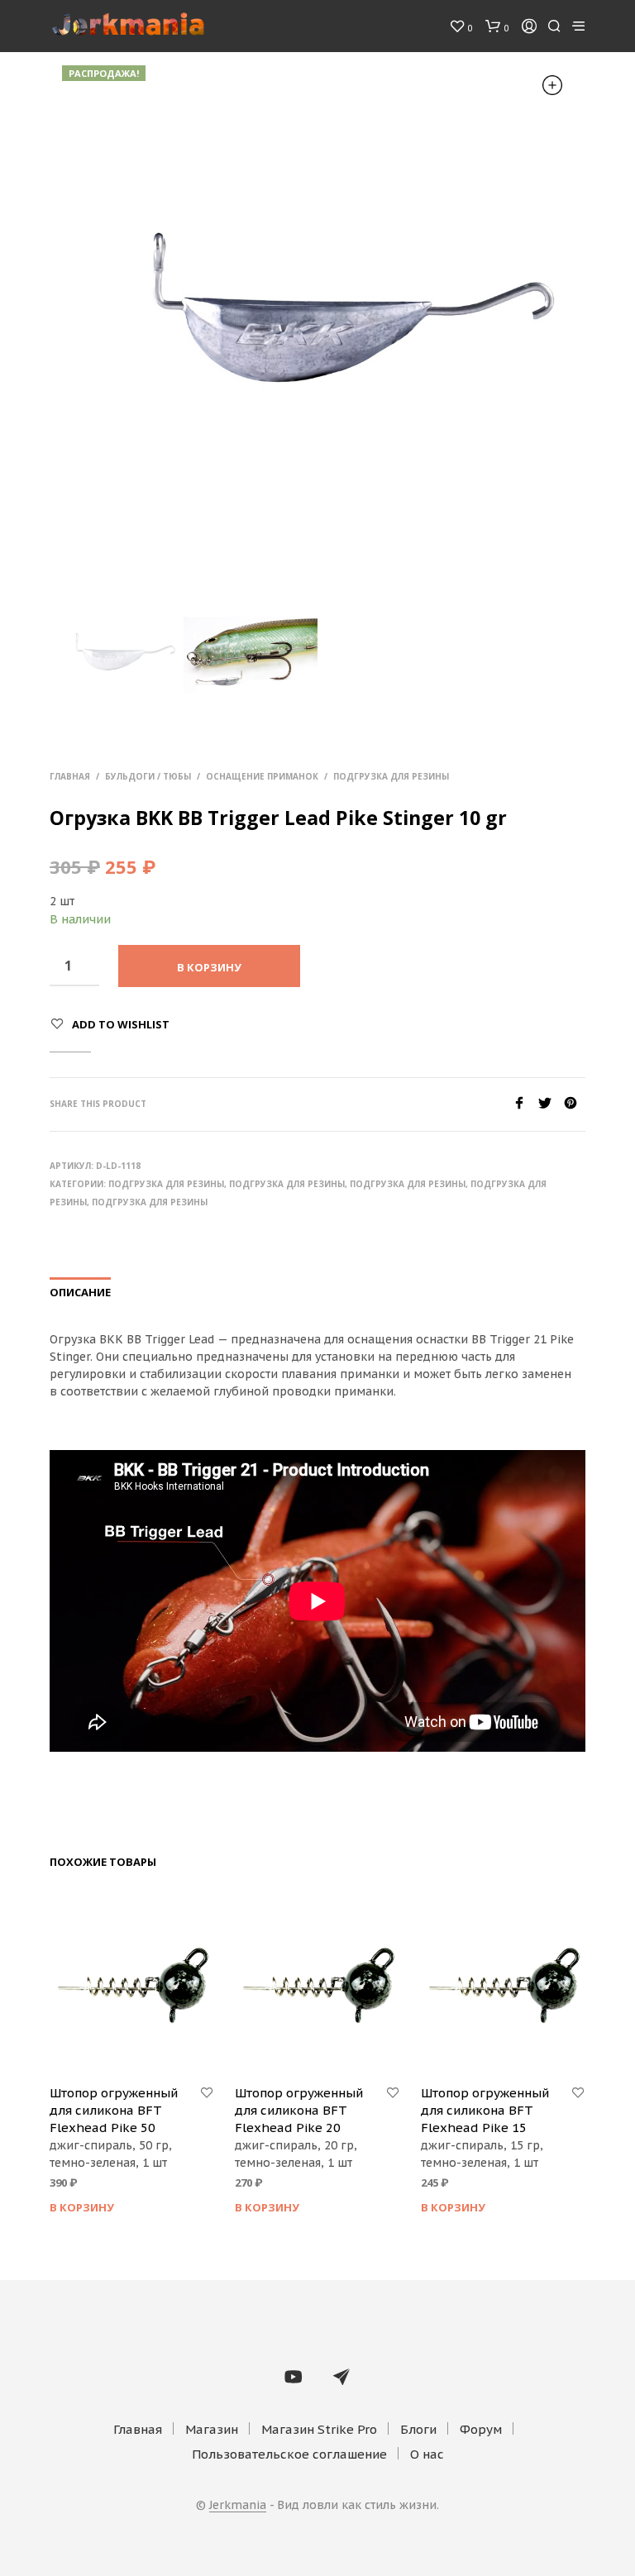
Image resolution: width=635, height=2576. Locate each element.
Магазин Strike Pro (319, 2429)
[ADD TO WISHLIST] (207, 2093)
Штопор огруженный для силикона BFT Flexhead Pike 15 (485, 2110)
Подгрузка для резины (391, 776)
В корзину (82, 2207)
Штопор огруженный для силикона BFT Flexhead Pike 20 (299, 2110)
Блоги (418, 2429)
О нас (427, 2454)
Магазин (212, 2429)
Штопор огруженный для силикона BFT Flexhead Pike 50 (114, 2110)
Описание (80, 1292)
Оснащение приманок (262, 776)
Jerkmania (238, 2506)
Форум (481, 2429)
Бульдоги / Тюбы (148, 776)
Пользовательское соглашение (289, 2454)
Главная (70, 776)
